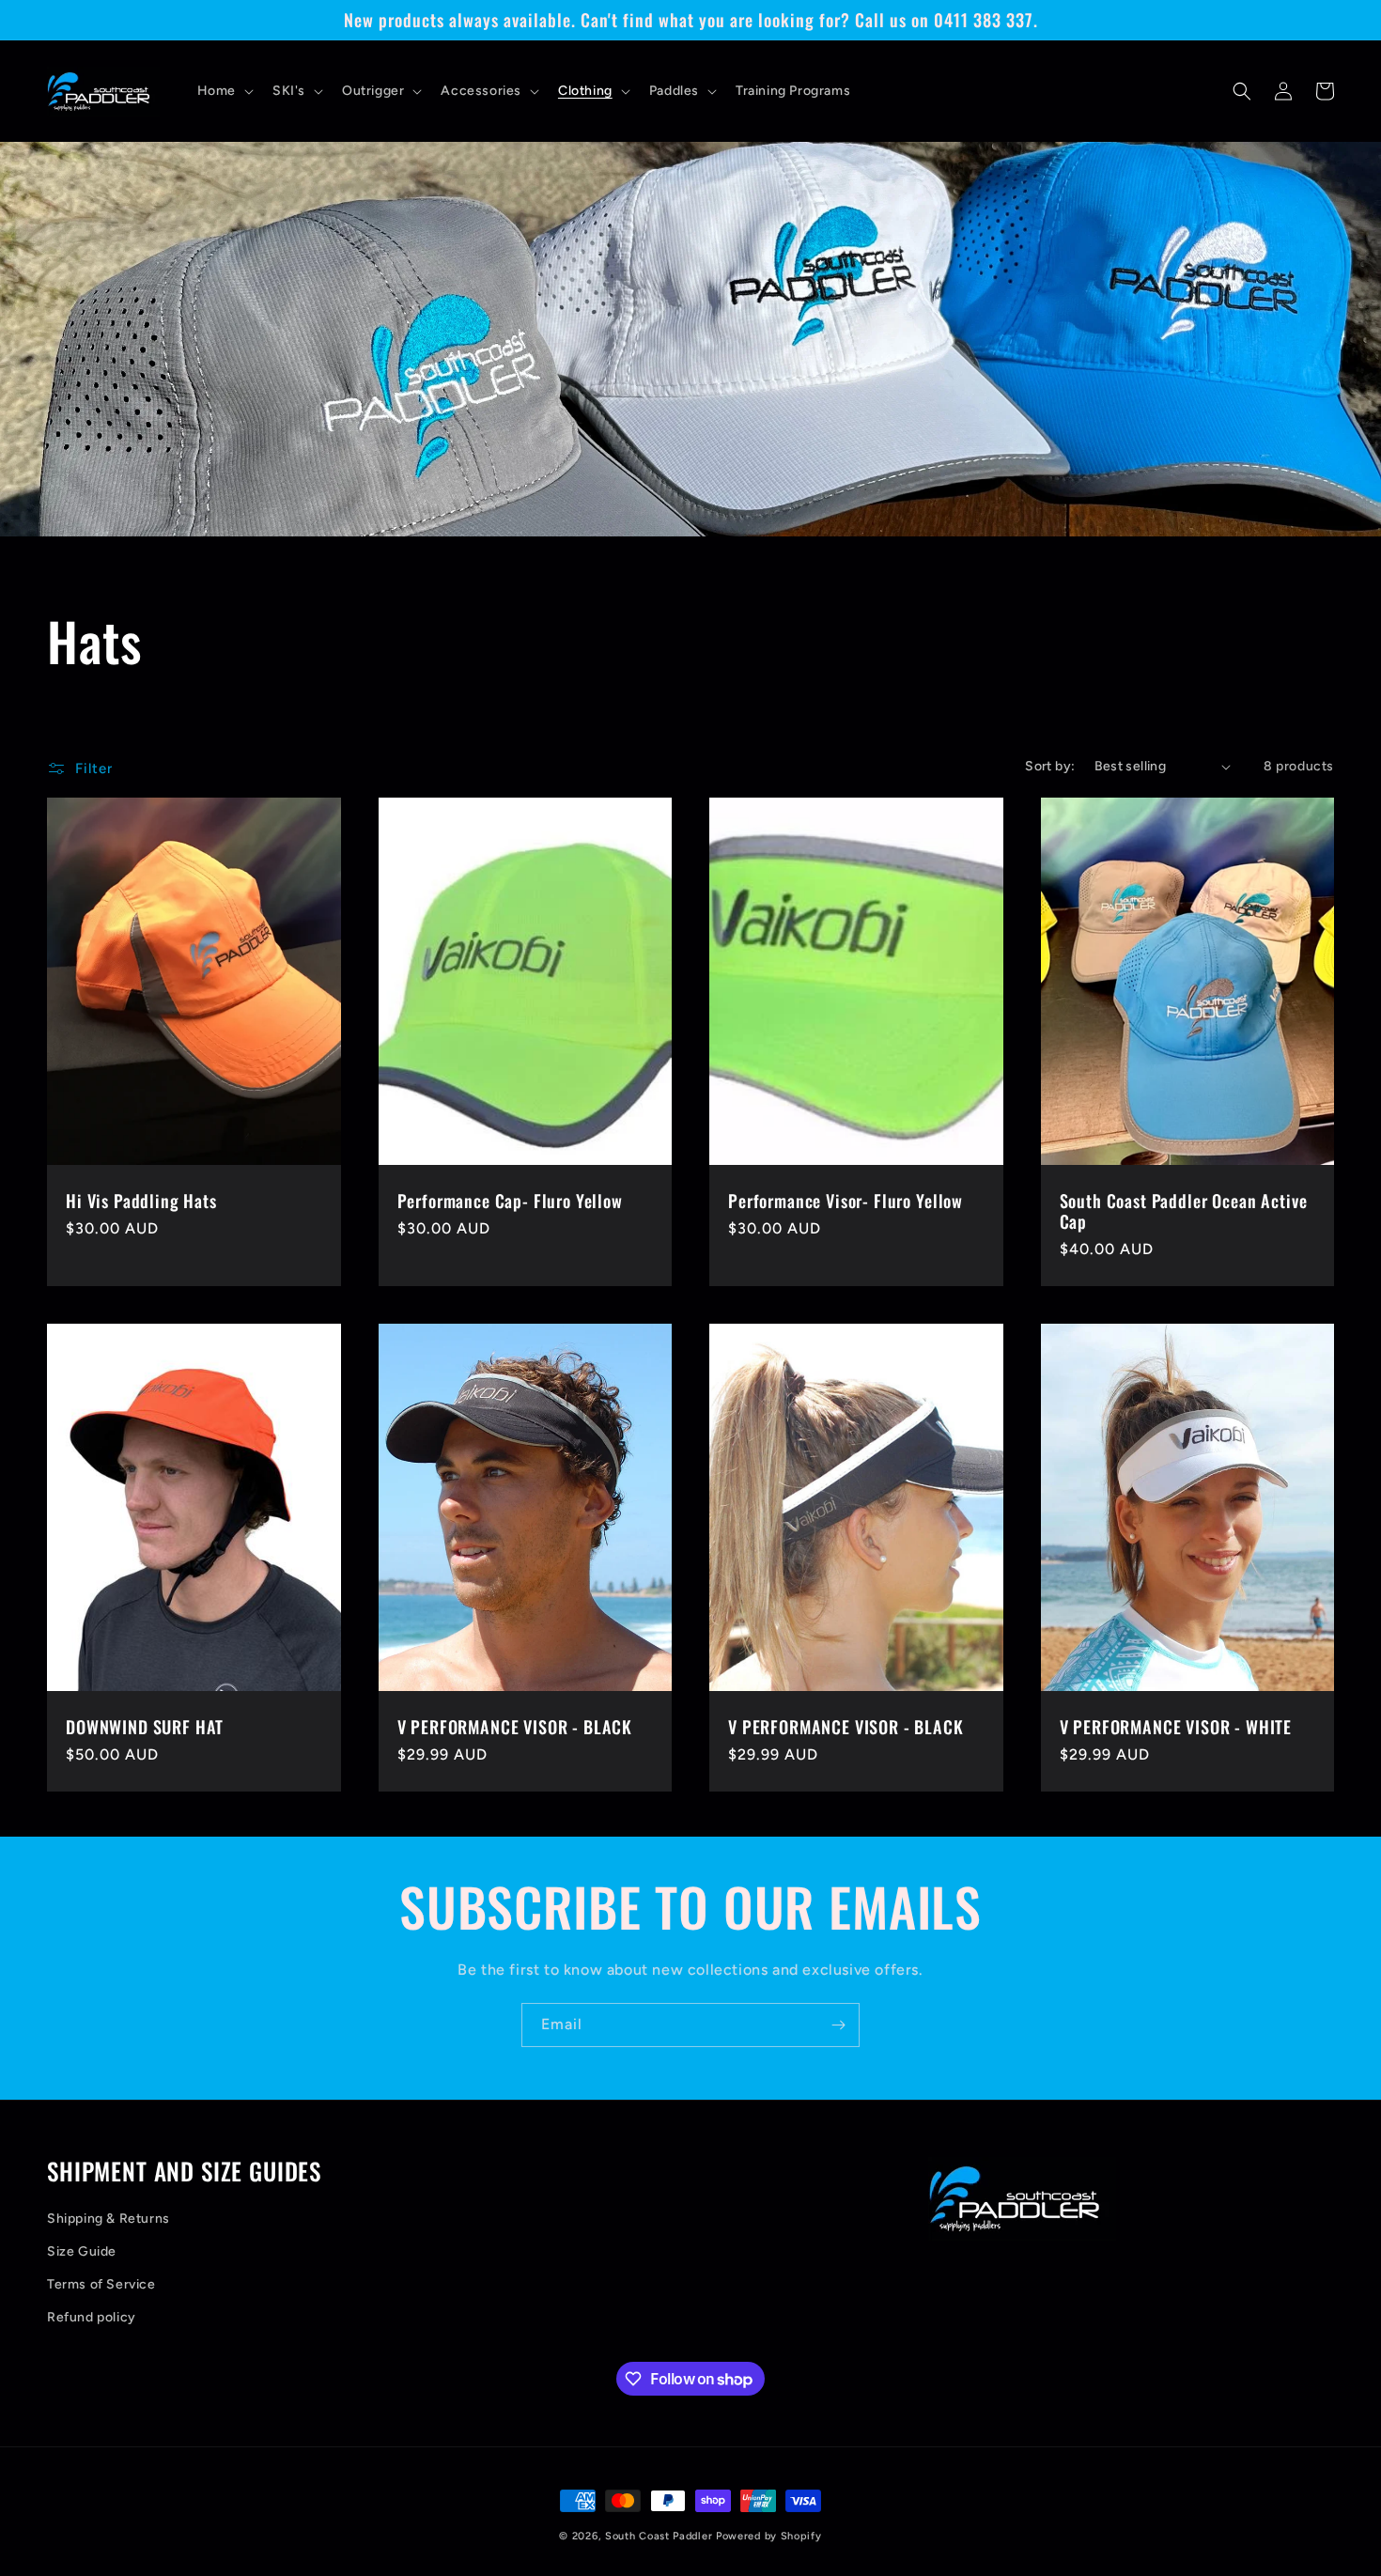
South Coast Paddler (659, 2536)
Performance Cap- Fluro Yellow (510, 1201)
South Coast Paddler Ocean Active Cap (1184, 1211)
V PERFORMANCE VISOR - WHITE (1176, 1727)
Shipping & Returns (109, 2219)
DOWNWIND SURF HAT (145, 1727)
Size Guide (82, 2251)
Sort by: (1050, 766)
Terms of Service (101, 2284)
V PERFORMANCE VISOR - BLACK (515, 1727)
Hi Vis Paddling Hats (141, 1201)
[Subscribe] (838, 2025)
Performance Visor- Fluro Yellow (846, 1201)
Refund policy (92, 2317)
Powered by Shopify (769, 2536)
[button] (224, 91)
